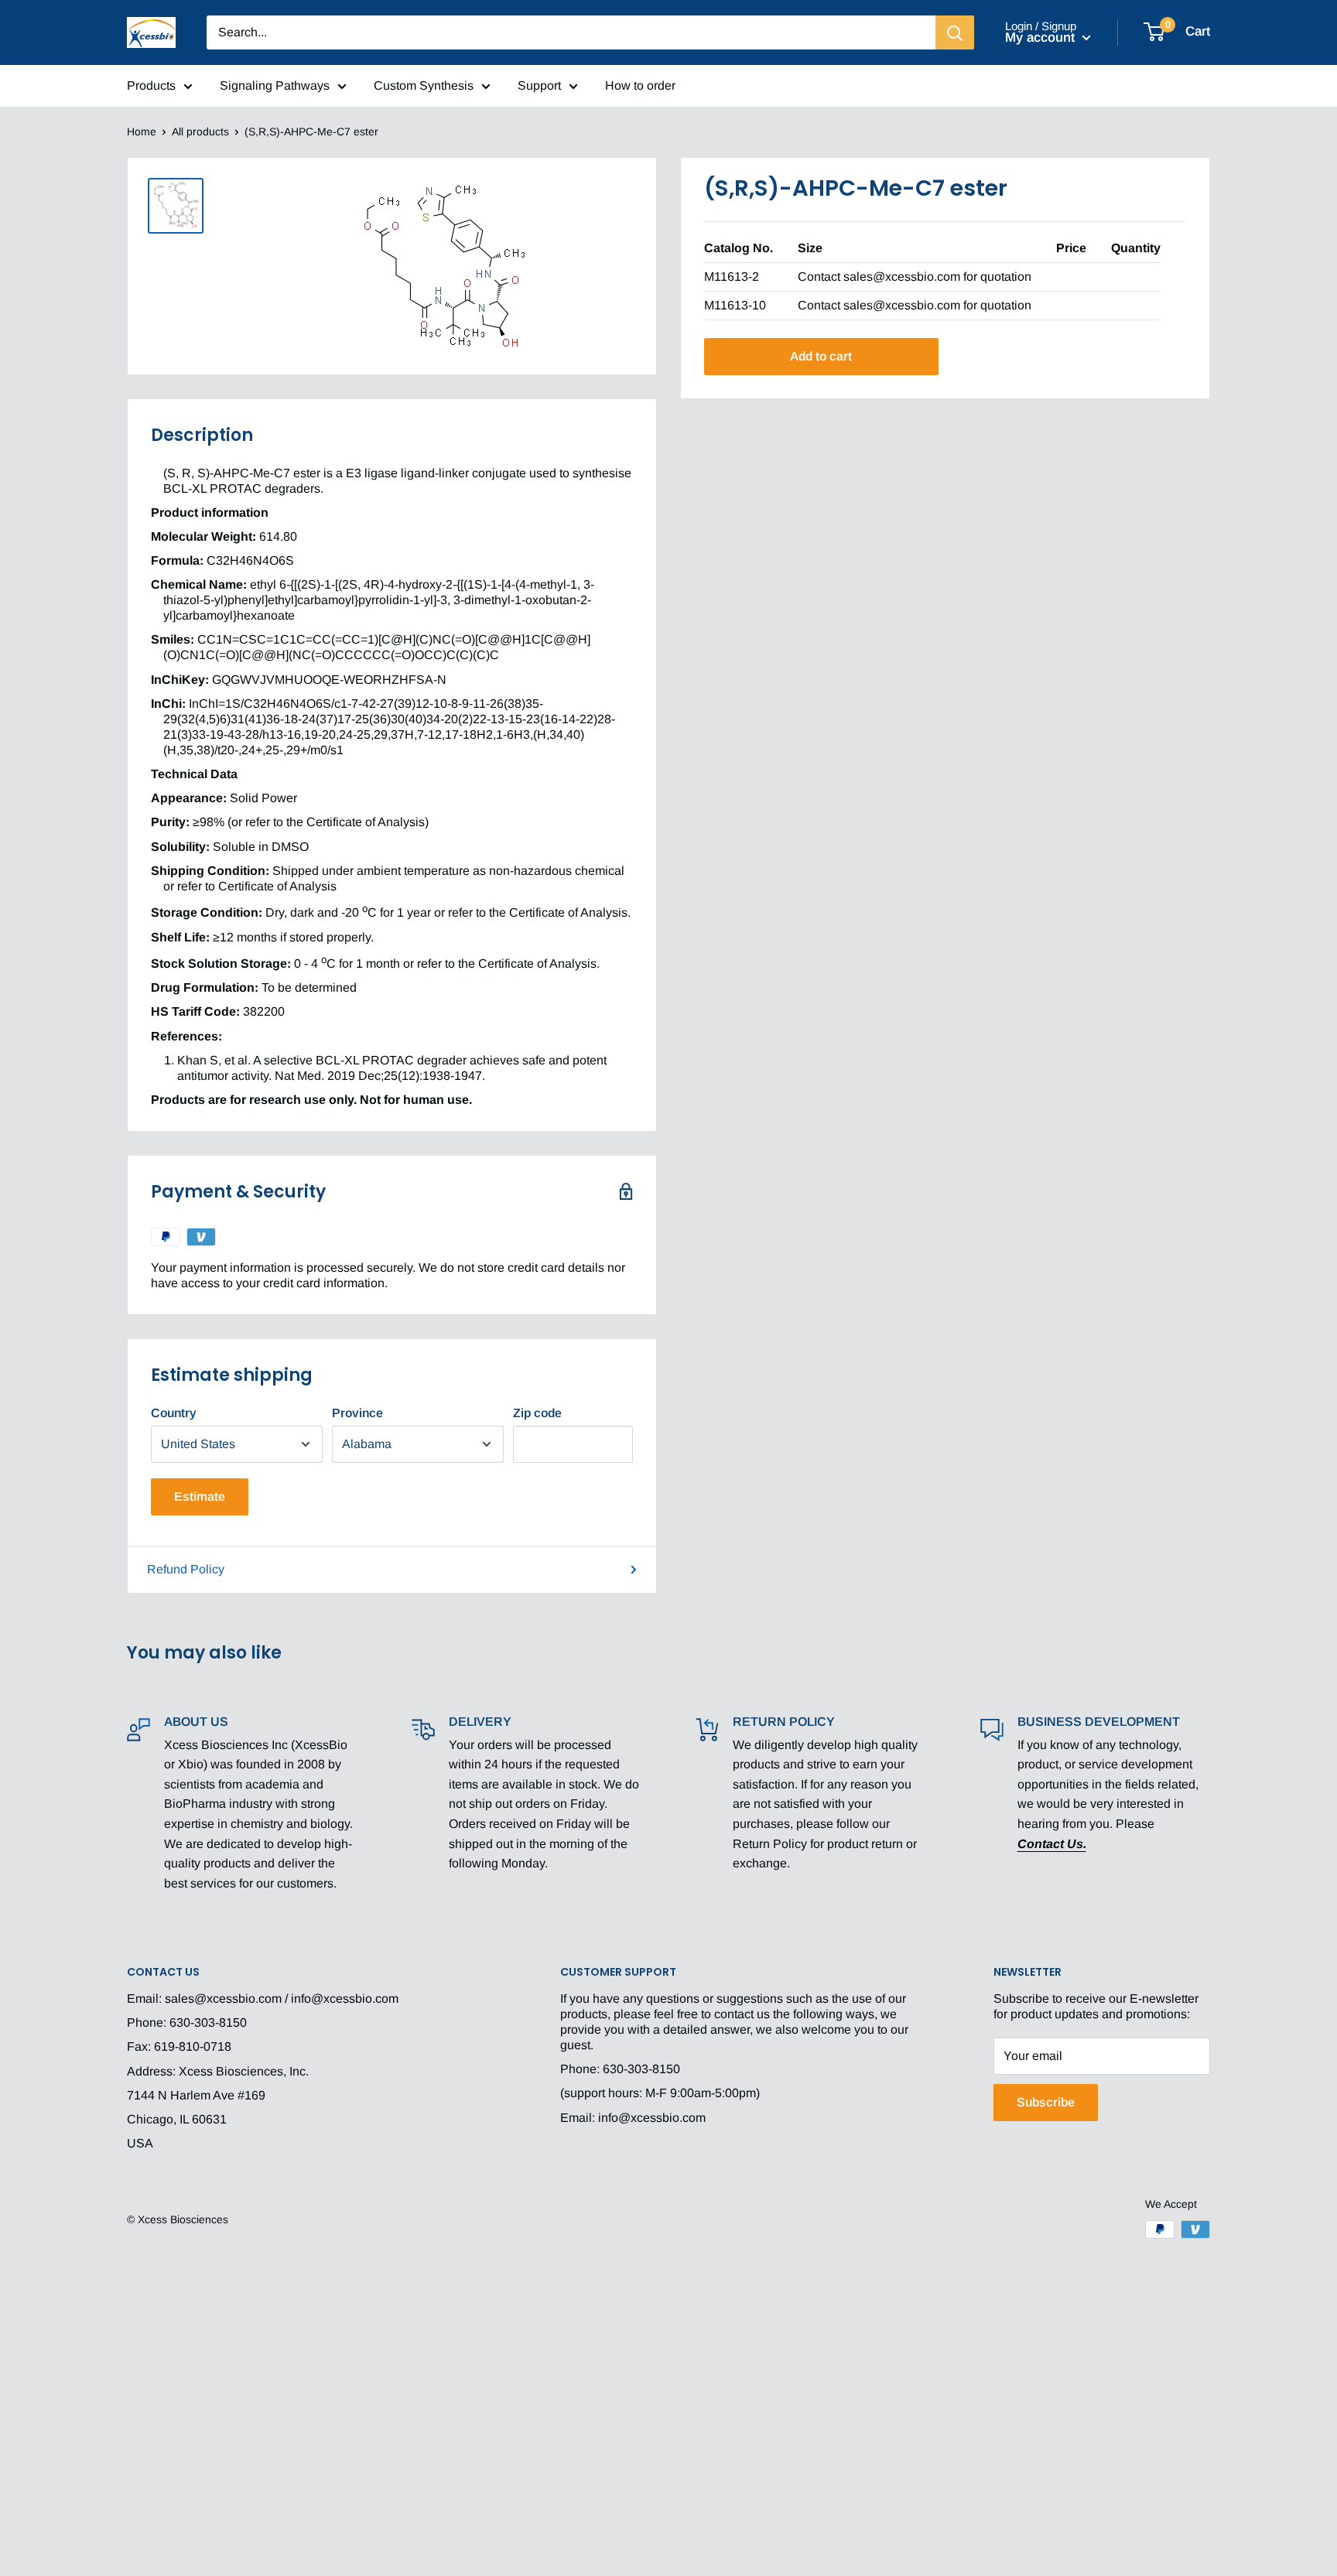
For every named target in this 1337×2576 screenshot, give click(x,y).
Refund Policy (186, 1569)
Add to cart (821, 356)
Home (142, 132)
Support (539, 85)
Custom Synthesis (424, 85)
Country (174, 1413)
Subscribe (1046, 2102)
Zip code (537, 1413)
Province (357, 1413)
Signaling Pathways (275, 85)
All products (200, 132)
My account (1042, 38)
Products (151, 85)
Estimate (200, 1496)
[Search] (955, 32)
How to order (640, 85)
